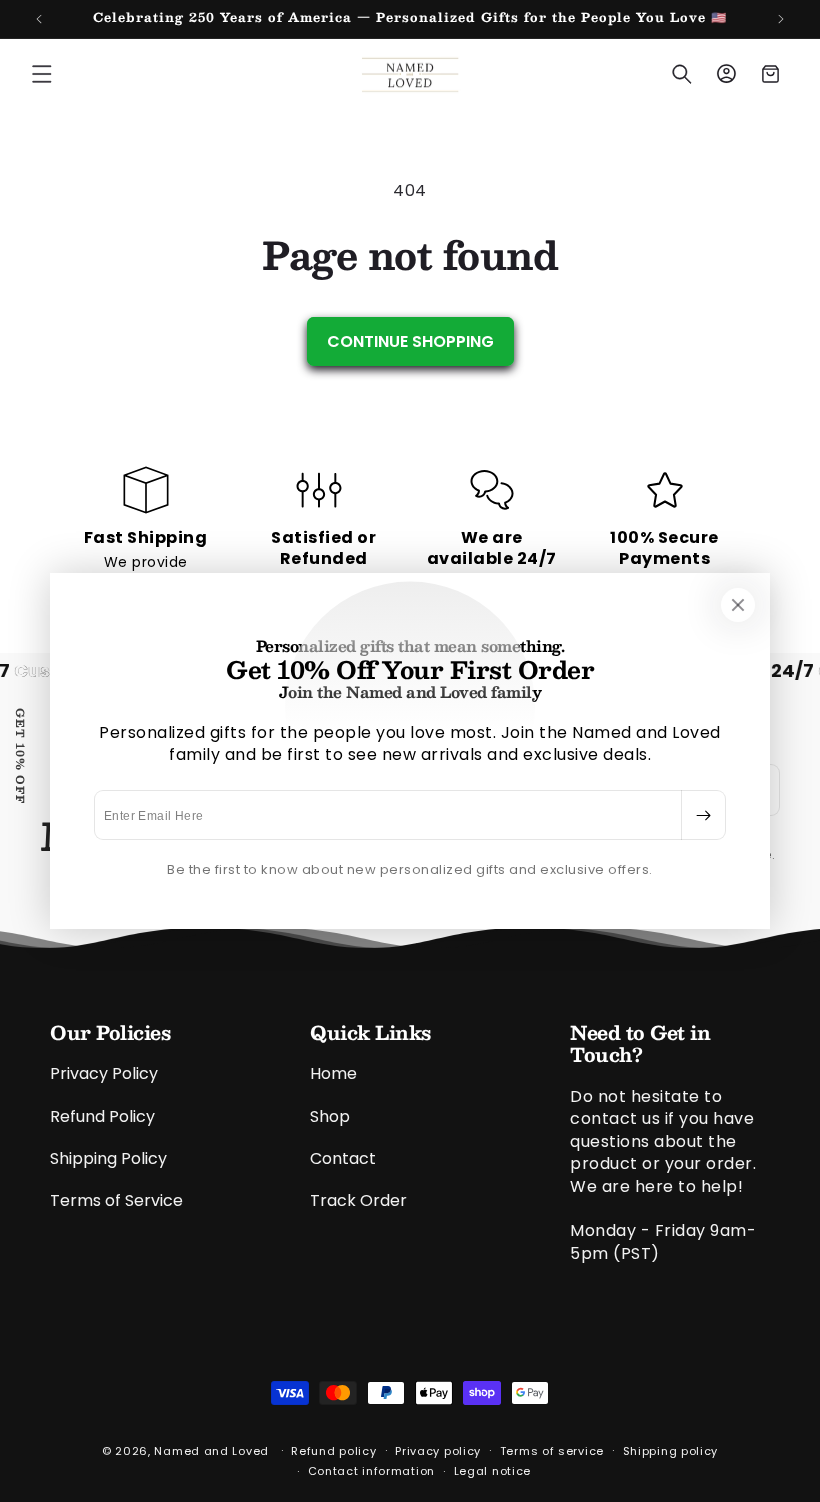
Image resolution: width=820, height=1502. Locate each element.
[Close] (738, 605)
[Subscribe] (703, 815)
